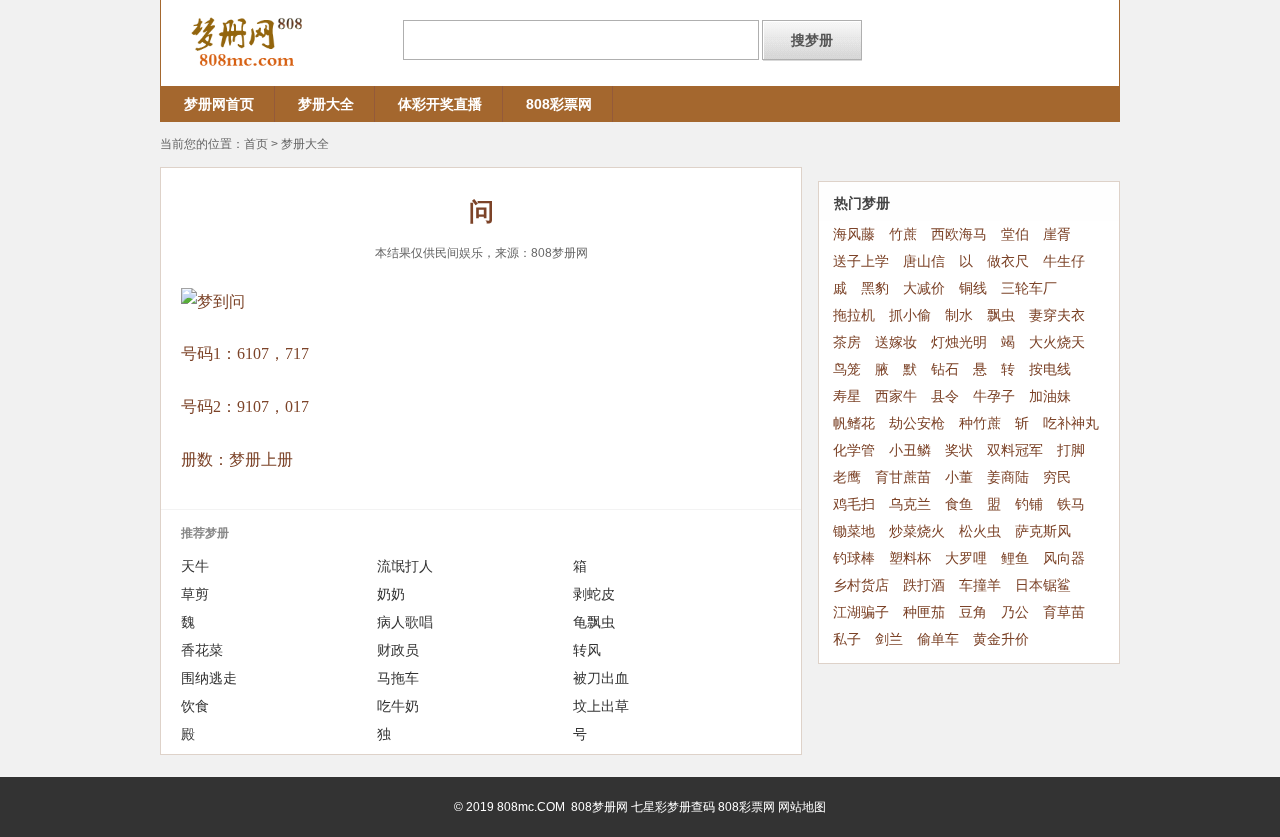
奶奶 (391, 594)
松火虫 (980, 531)
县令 (945, 396)
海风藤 (854, 234)
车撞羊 (980, 585)
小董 (959, 477)
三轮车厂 (1029, 288)
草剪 (195, 594)
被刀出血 (601, 678)
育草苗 (1064, 612)
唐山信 (924, 261)
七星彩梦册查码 (673, 807)
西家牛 (896, 396)
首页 (256, 144)
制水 (959, 315)
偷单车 (938, 639)
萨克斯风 (1043, 531)
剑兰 (889, 639)
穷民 (1057, 477)
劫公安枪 (917, 423)
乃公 (1015, 612)
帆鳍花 (854, 423)
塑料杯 (910, 558)
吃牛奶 (398, 706)
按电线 (1050, 369)
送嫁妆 (896, 342)
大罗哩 (966, 558)
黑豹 (875, 288)
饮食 (195, 706)
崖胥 (1057, 234)
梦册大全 (326, 104)
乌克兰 (910, 504)
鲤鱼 (1015, 558)
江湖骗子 (861, 612)
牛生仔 (1064, 261)
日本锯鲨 (1043, 585)
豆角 (973, 612)
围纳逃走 (209, 678)
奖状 (959, 450)
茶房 (847, 342)
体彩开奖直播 (440, 104)
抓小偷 (910, 315)
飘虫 (1001, 315)
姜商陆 (1008, 477)
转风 (587, 650)
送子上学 (861, 261)
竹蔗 (903, 234)
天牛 (195, 566)
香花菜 (202, 650)
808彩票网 (559, 104)
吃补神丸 (1071, 423)
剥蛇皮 (594, 594)
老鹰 (847, 477)
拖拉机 (854, 315)
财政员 (398, 650)
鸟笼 (847, 369)
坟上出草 (601, 706)
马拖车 (398, 678)
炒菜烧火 (917, 531)
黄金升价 (1001, 639)
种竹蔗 (980, 423)
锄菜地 (854, 531)
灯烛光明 (959, 342)
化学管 (854, 450)
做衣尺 (1008, 261)
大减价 (924, 288)
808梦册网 (559, 253)
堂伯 (1015, 234)
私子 (847, 639)
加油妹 (1050, 396)
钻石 (945, 369)
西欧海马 (959, 234)
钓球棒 (854, 558)
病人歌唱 (405, 622)
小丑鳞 (910, 450)
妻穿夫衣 (1057, 315)
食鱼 (959, 504)
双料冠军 (1015, 450)
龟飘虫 (594, 622)
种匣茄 (924, 612)
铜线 (973, 288)
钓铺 (1029, 504)
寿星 (847, 396)
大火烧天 (1057, 342)
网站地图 (802, 807)
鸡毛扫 (854, 504)
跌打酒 (924, 585)
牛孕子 (994, 396)
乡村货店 (861, 585)
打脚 (1071, 450)
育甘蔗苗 (903, 477)
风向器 (1064, 558)
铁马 (1071, 504)
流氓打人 (405, 566)
